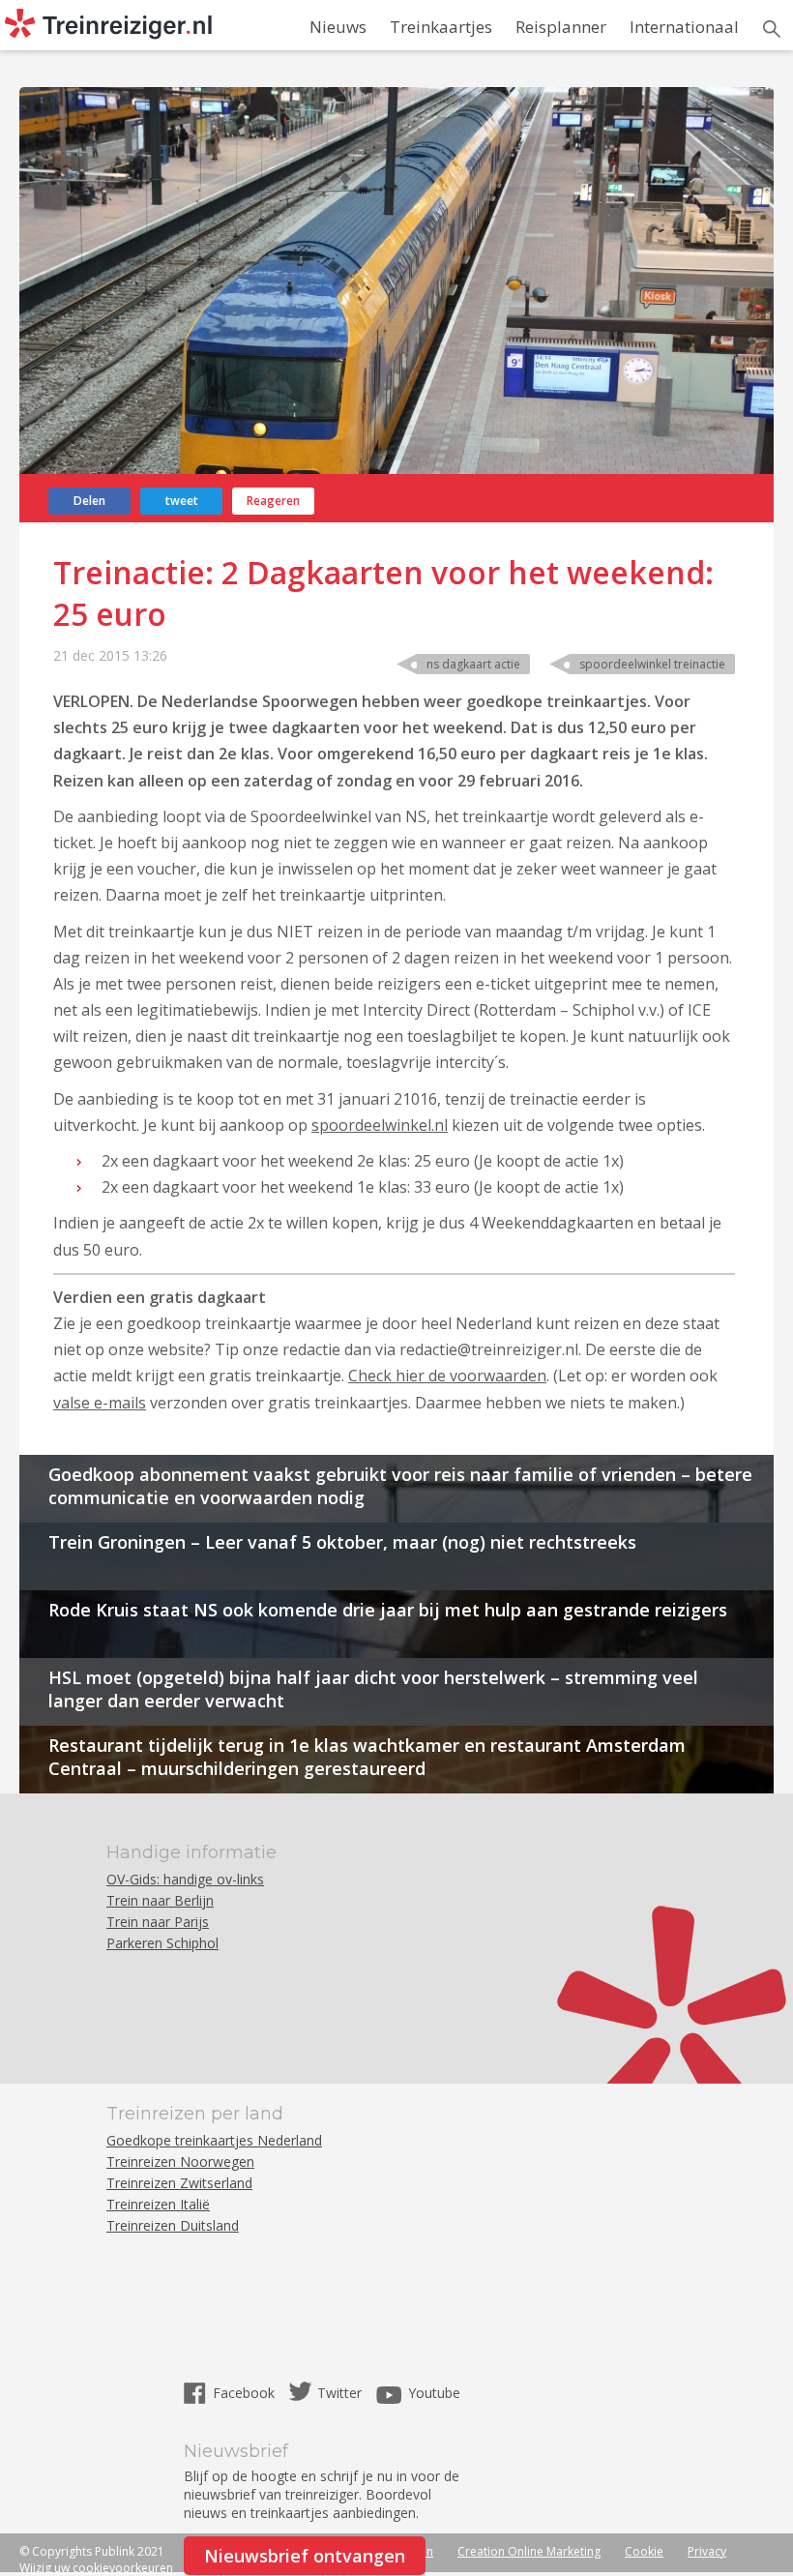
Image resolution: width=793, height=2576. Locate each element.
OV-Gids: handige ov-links (185, 1879)
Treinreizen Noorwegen (180, 2161)
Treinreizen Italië (158, 2204)
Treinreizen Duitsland (173, 2225)
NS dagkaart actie (473, 664)
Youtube (434, 2393)
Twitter (339, 2393)
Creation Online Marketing (529, 2551)
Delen (89, 501)
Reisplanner (561, 27)
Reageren (273, 501)
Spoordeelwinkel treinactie (652, 664)
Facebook (246, 2393)
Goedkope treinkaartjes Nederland (214, 2140)
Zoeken (772, 29)
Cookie (644, 2551)
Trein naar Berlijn (160, 1900)
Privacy (707, 2551)
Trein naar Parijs (158, 1922)
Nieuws (338, 27)
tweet (182, 501)
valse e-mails (100, 1403)
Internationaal (684, 27)
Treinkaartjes (441, 27)
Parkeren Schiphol (162, 1943)
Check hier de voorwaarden (447, 1376)
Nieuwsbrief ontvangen (305, 2556)
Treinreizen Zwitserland (179, 2183)
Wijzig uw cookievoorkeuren (96, 2568)
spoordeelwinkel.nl (380, 1125)
